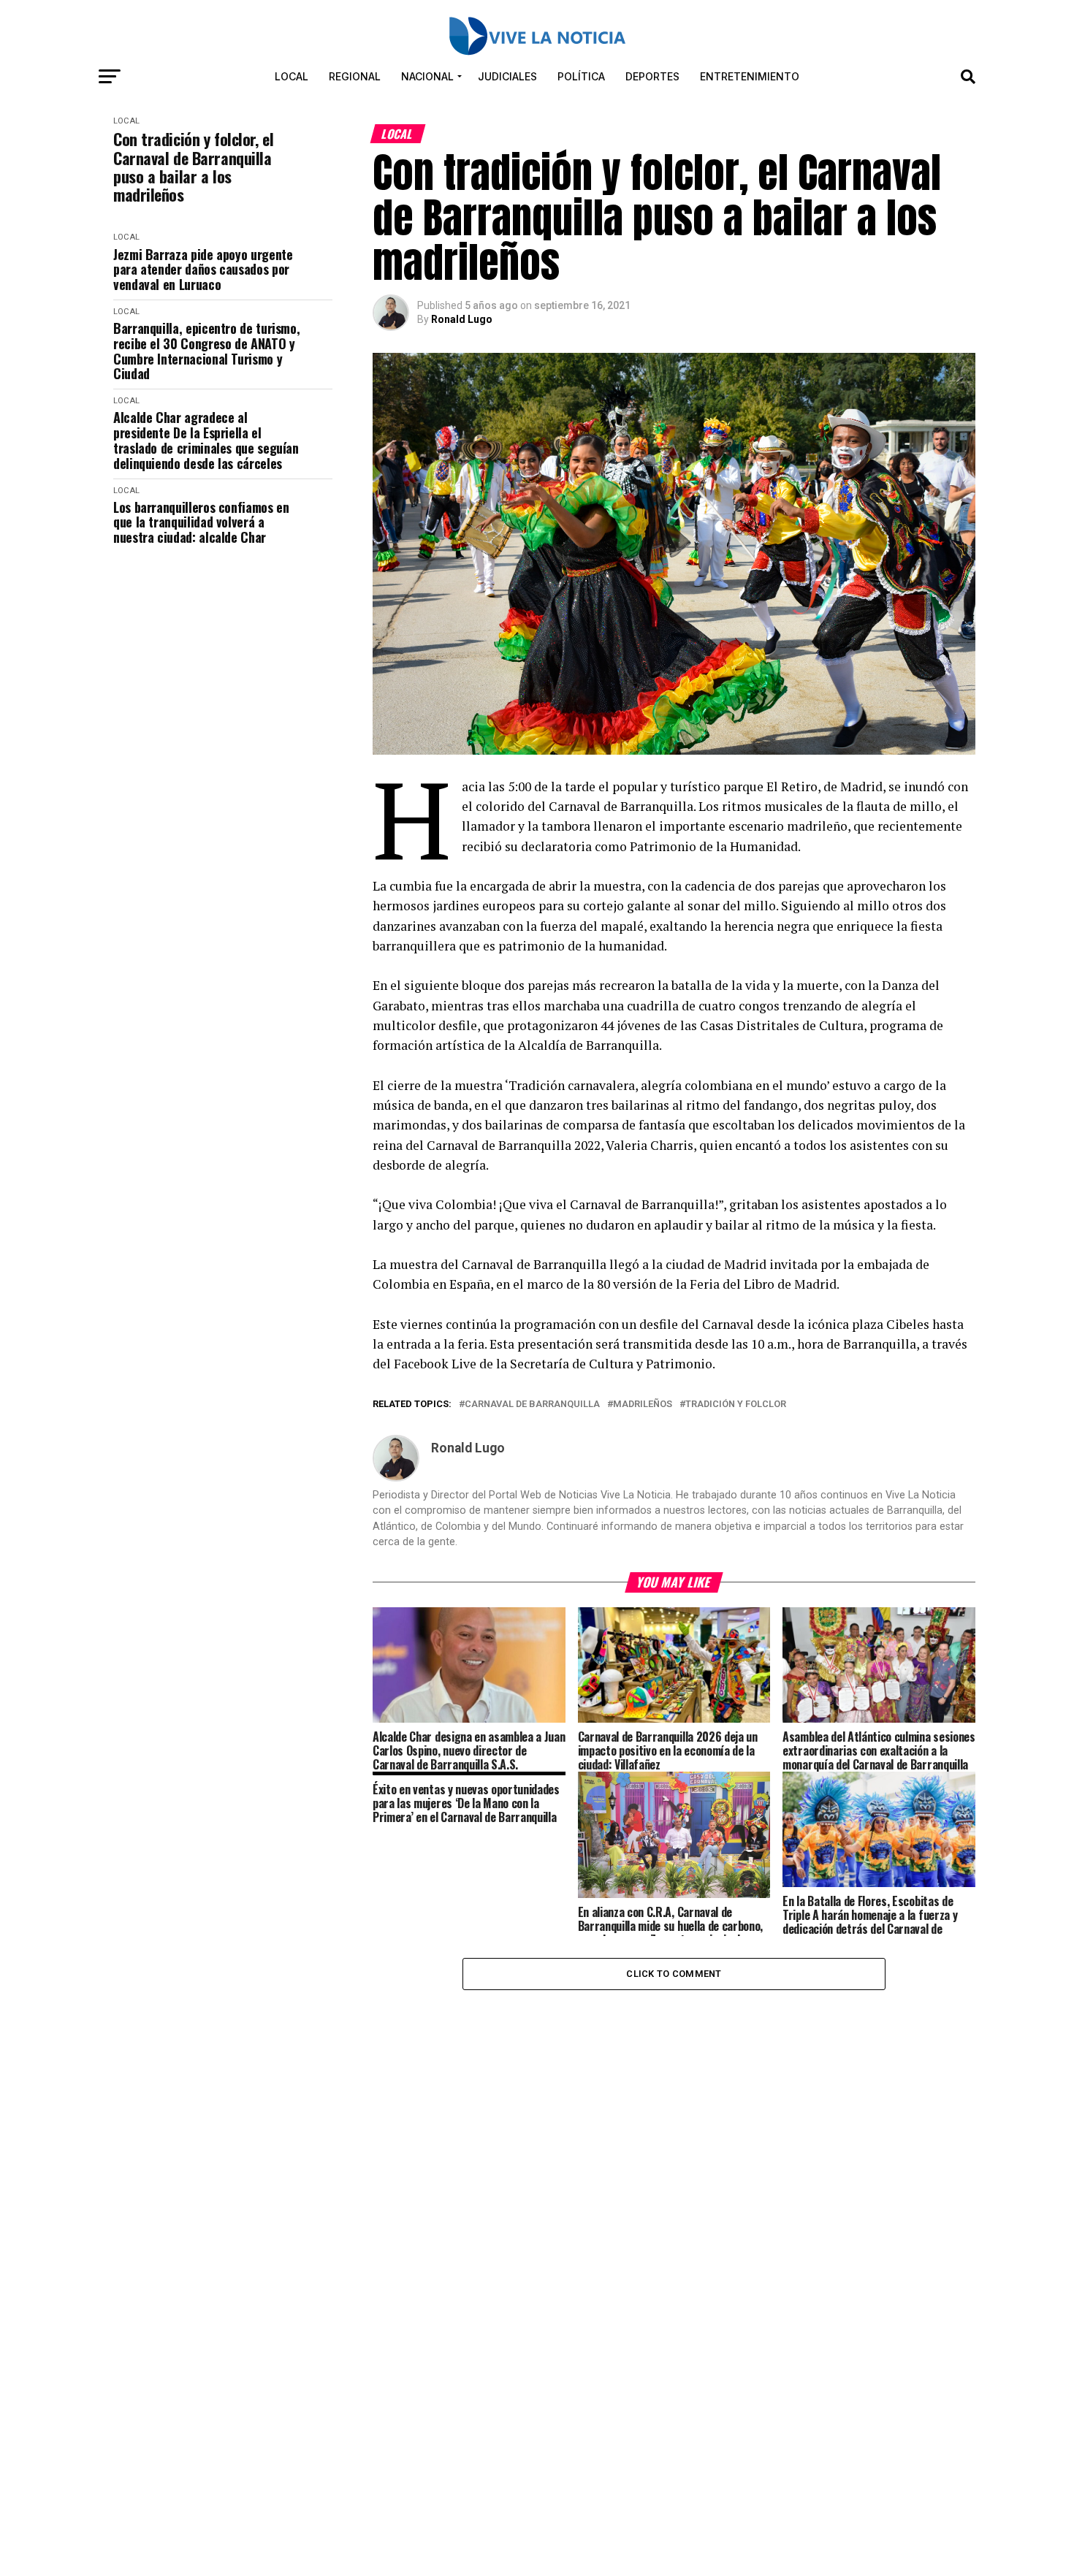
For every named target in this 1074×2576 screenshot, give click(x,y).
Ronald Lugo (462, 319)
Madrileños (643, 1405)
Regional (355, 76)
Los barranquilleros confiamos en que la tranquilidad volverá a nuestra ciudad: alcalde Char (201, 522)
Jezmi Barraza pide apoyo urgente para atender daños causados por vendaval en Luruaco (203, 270)
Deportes (652, 76)
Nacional (427, 76)
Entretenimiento (750, 76)
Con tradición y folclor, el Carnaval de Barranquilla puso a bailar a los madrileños (193, 167)
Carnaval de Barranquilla (532, 1405)
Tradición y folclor (736, 1405)
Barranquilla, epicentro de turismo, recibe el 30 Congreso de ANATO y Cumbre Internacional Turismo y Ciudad (206, 351)
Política (581, 76)
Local (292, 76)
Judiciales (507, 76)
